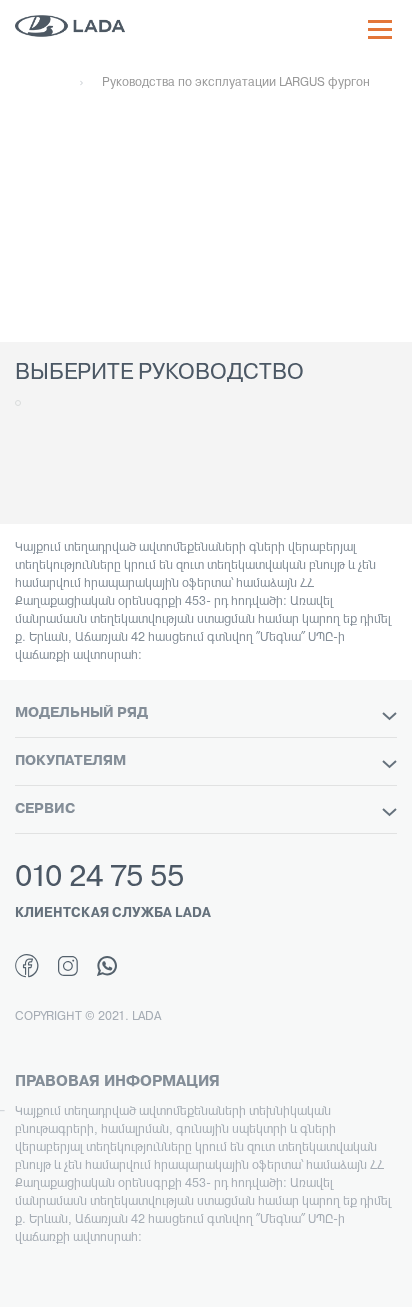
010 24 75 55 (99, 878)
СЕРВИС (45, 809)
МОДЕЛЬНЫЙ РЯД (81, 713)
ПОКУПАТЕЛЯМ (70, 761)
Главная (38, 83)
